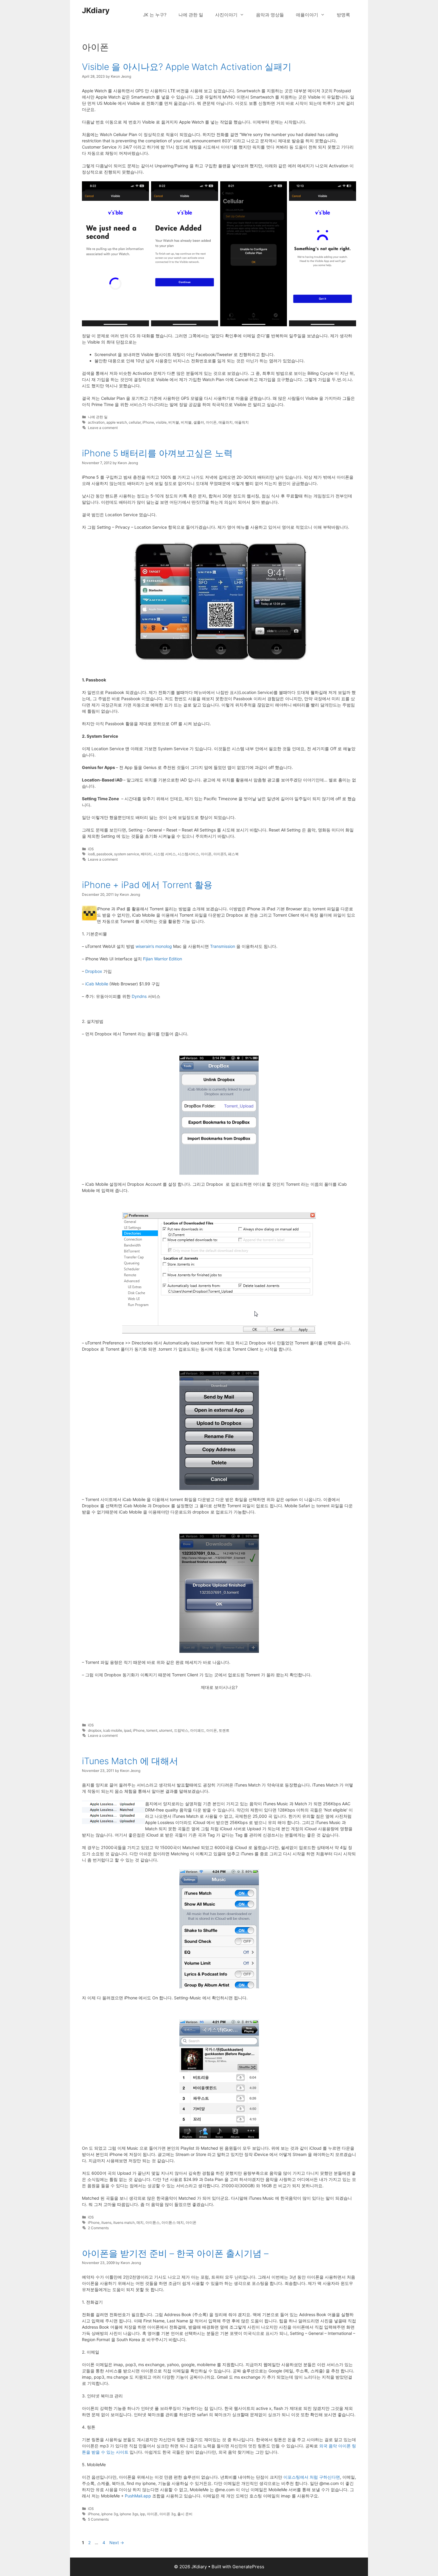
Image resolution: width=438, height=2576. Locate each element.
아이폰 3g (167, 2514)
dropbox (95, 1730)
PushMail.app (138, 2496)
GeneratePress (248, 2567)
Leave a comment (103, 428)
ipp (143, 2514)
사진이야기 (226, 15)
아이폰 (211, 422)
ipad (128, 1730)
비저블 (174, 422)
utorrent (166, 1730)
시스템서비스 (188, 854)
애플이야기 (307, 15)
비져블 (186, 422)
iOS (91, 849)
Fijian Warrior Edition (163, 959)
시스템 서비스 (165, 854)
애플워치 (242, 422)
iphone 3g (110, 2514)
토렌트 (224, 1730)
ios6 (91, 854)
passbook (104, 854)
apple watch (117, 422)
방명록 (343, 15)
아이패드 (197, 1730)
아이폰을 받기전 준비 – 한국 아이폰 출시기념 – (175, 2253)
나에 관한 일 (191, 15)
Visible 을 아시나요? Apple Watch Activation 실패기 (187, 67)
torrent (152, 1730)
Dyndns (139, 996)
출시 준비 (185, 2514)
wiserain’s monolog (154, 946)
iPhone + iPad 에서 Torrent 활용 (147, 885)
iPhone (148, 422)
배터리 (146, 854)
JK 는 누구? (155, 15)
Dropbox (94, 971)
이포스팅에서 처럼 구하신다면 (312, 2477)
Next (117, 2543)
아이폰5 (220, 854)
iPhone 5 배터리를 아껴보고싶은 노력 (157, 453)
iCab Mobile (97, 984)
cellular (135, 422)
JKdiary (96, 10)
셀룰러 (199, 422)
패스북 (233, 854)
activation (96, 422)
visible (161, 422)
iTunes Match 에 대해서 (130, 1761)
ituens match (124, 2222)
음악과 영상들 (270, 15)
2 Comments (98, 2228)
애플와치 (226, 422)
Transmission (223, 946)
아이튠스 (153, 2222)
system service (127, 854)
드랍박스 (181, 1730)
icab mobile (113, 1730)
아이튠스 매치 (173, 2222)
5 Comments (98, 2519)
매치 (140, 2222)
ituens (106, 2222)
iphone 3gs (129, 2514)
